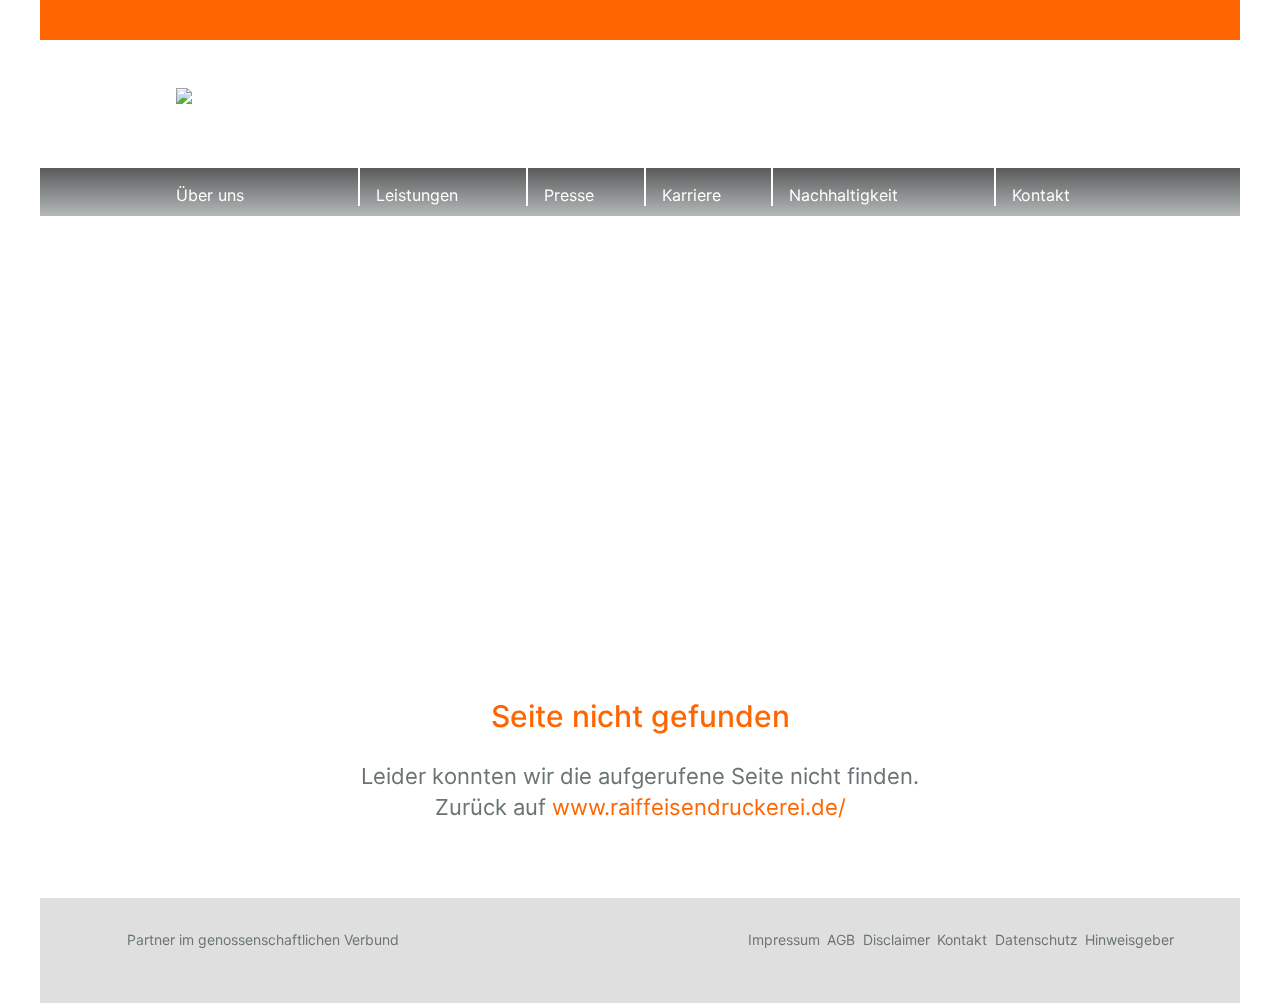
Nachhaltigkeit (843, 195)
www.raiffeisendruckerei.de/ (699, 807)
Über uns (210, 195)
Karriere (691, 195)
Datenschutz (1036, 939)
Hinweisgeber (1129, 939)
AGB (841, 939)
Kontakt (1041, 195)
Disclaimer (896, 939)
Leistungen (417, 195)
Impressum (784, 939)
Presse (569, 195)
